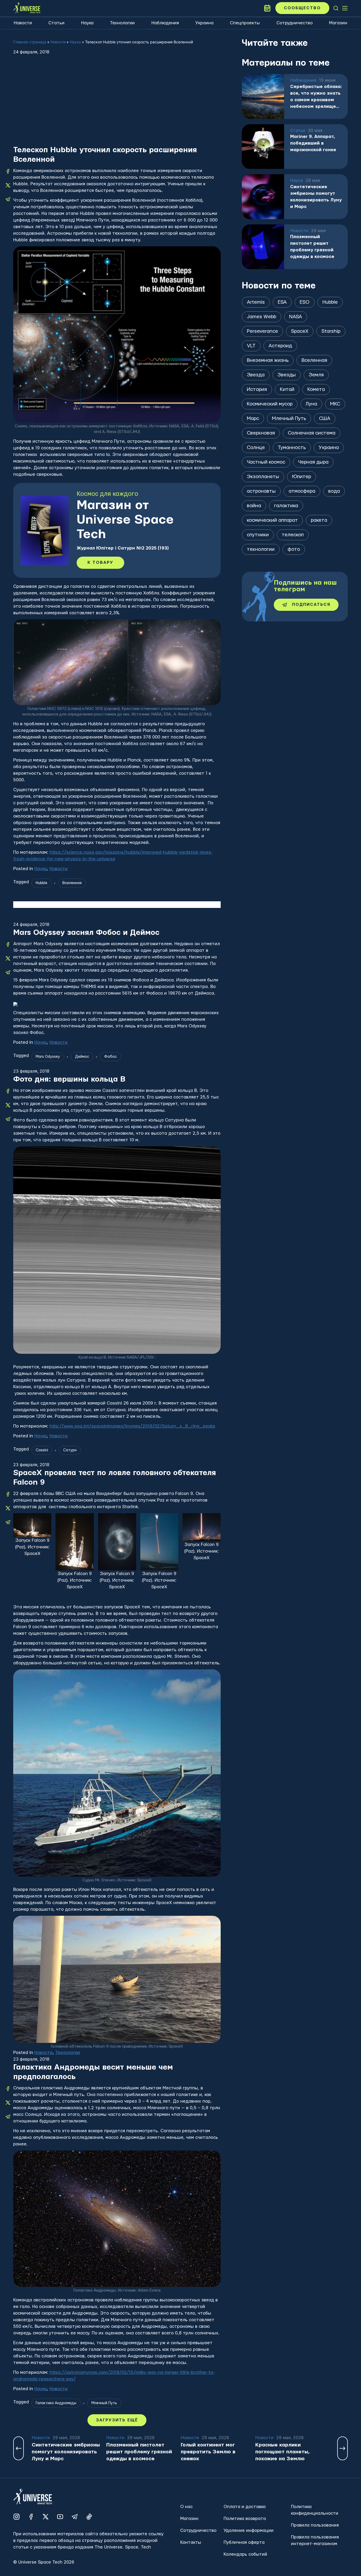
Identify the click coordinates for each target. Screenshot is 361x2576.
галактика (286, 506)
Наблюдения (165, 23)
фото (294, 549)
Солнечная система (312, 433)
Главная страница (30, 42)
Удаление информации (249, 2530)
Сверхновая (261, 433)
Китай (287, 389)
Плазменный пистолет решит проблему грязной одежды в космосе (312, 247)
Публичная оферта (244, 2542)
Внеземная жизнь (268, 360)
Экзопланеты (263, 477)
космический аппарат (272, 520)
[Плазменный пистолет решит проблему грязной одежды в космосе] (263, 247)
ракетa (319, 520)
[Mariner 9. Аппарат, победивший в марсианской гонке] (263, 147)
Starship (331, 331)
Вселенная (72, 883)
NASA (296, 317)
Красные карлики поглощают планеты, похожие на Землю (283, 2452)
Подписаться (311, 605)
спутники (258, 535)
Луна (311, 404)
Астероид (280, 346)
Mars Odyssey (48, 1057)
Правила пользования (315, 2525)
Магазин (338, 23)
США (325, 419)
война (254, 506)
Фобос (110, 1057)
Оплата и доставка (245, 2507)
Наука (87, 23)
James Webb (262, 317)
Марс (253, 419)
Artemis (256, 302)
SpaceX (300, 331)
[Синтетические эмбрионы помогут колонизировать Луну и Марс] (263, 197)
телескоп (293, 535)
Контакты (191, 2542)
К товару (100, 563)
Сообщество (302, 8)
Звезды (287, 375)
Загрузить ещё (117, 2420)
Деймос (82, 1057)
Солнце (256, 448)
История (257, 389)
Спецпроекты (245, 23)
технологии (261, 549)
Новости (23, 23)
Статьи (56, 23)
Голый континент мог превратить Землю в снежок (208, 2452)
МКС (335, 404)
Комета (316, 389)
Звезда (256, 375)
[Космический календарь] (267, 8)
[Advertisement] (117, 105)
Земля (316, 375)
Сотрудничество (295, 23)
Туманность (292, 448)
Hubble (41, 883)
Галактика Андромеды (56, 2403)
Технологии (122, 23)
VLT (251, 346)
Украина (204, 23)
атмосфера (302, 491)
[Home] (27, 8)
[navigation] (336, 8)
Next (343, 2448)
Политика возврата (245, 2519)
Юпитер (302, 477)
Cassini (42, 1450)
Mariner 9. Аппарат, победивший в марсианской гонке (313, 143)
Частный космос (266, 462)
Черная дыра (313, 462)
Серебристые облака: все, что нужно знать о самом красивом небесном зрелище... (316, 96)
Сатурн (70, 1450)
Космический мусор (270, 404)
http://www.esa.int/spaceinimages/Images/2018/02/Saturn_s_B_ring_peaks (132, 1426)
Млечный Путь (104, 2403)
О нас (186, 2507)
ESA (282, 302)
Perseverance (262, 331)
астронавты (261, 491)
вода (334, 491)
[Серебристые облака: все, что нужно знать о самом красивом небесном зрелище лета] (263, 96)
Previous (18, 2448)
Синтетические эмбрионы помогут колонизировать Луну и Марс (316, 197)
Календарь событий (245, 2554)
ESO (305, 302)
